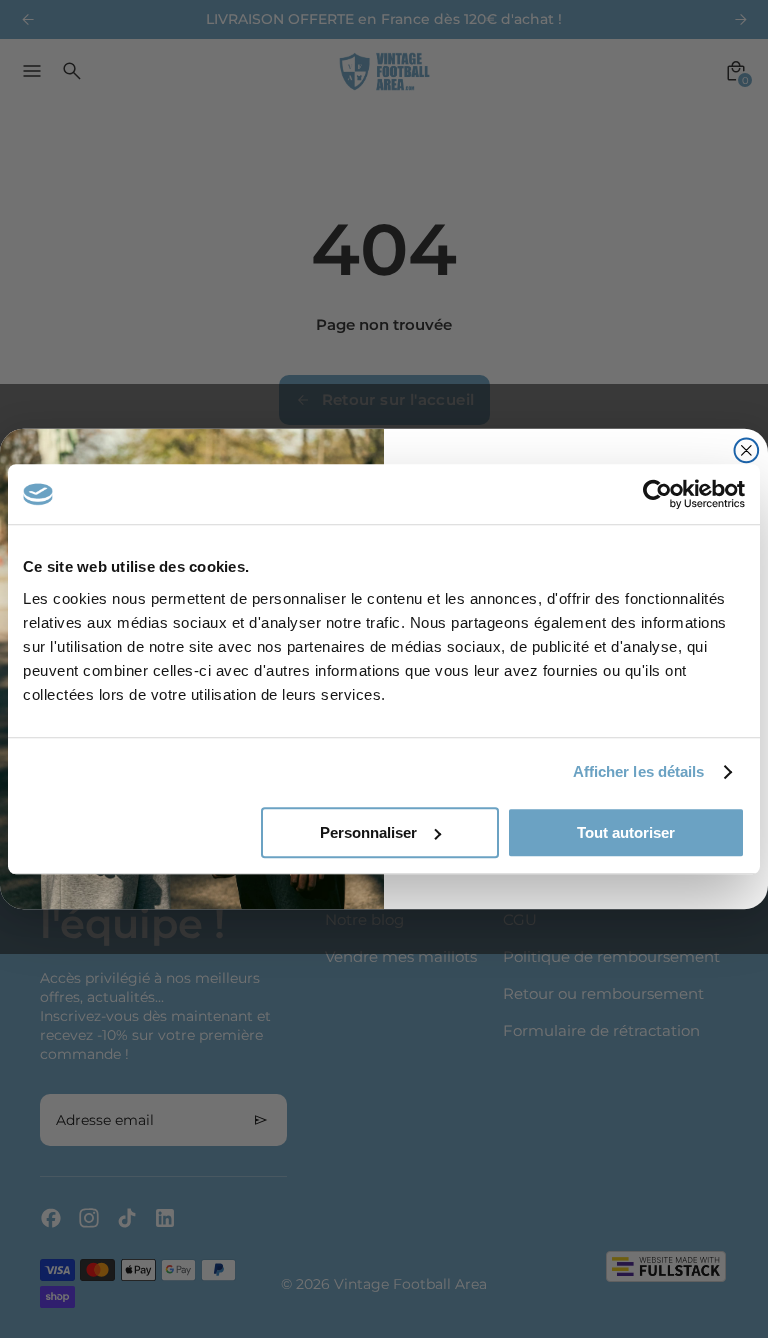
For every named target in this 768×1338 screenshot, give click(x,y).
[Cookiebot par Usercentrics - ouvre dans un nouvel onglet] (657, 494)
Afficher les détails (639, 771)
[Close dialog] (747, 451)
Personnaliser (368, 832)
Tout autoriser (626, 832)
